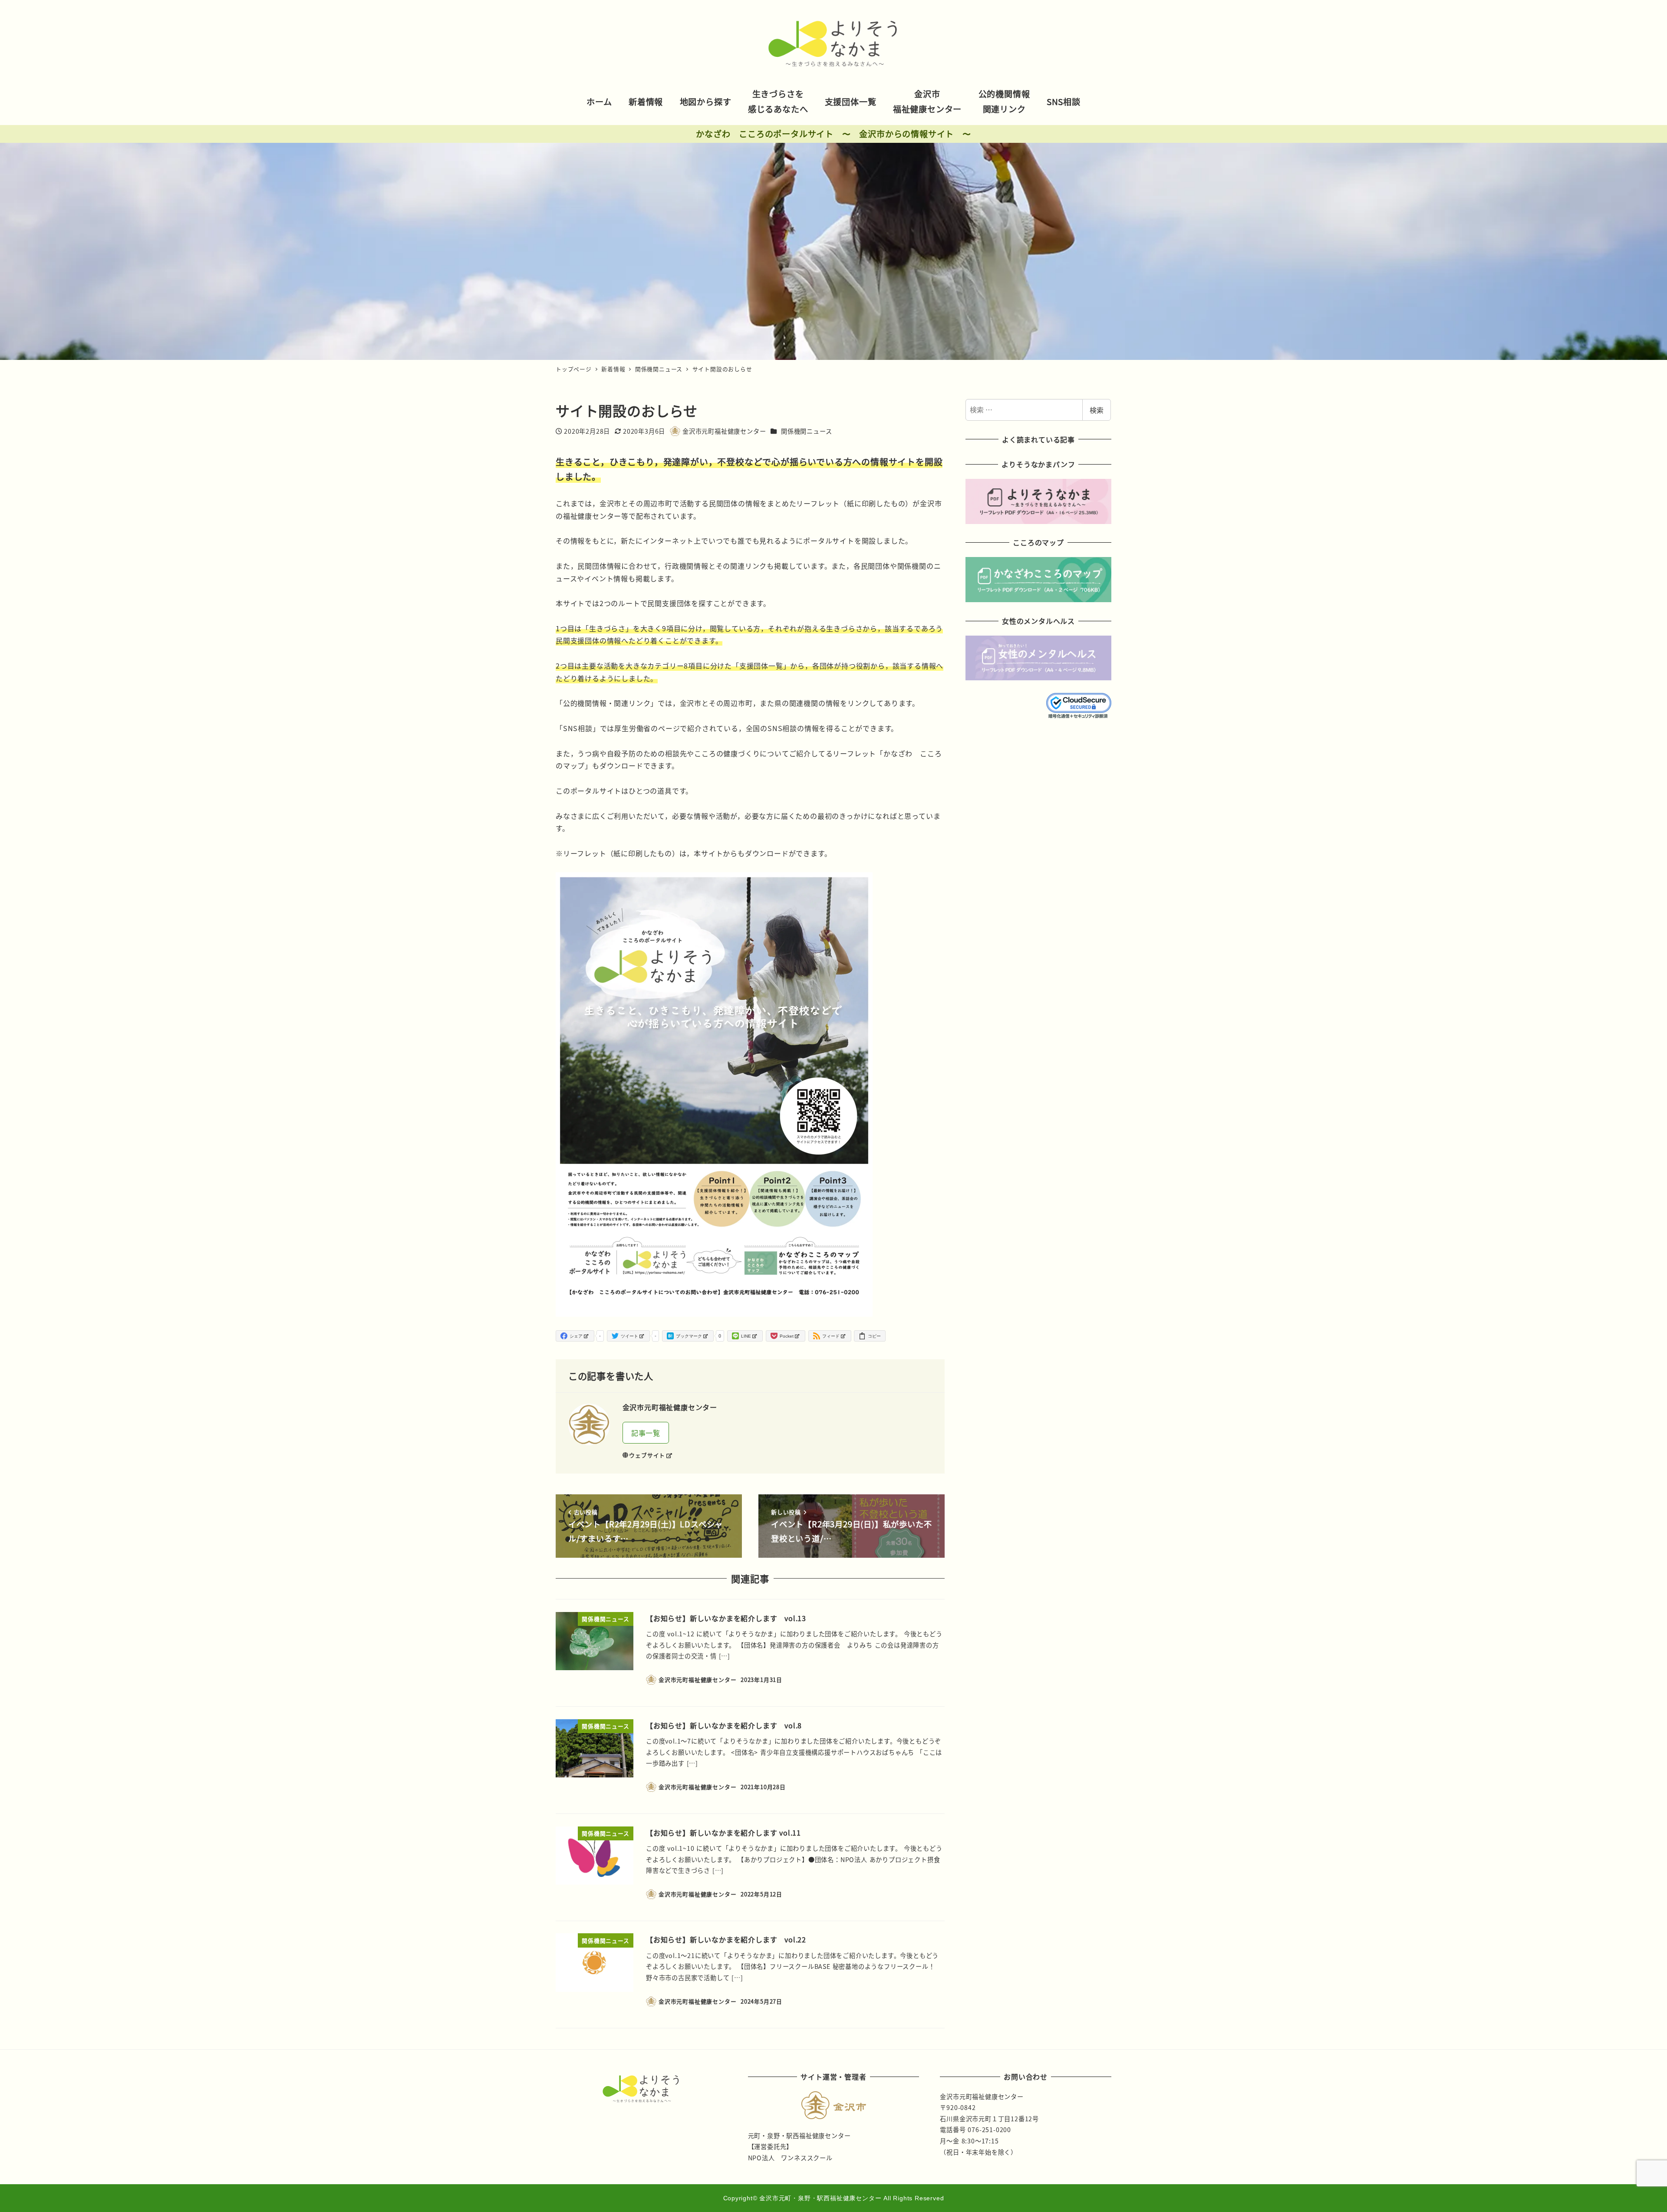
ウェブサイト (647, 1455)
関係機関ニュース (806, 431)
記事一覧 (646, 1433)
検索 (1097, 410)
